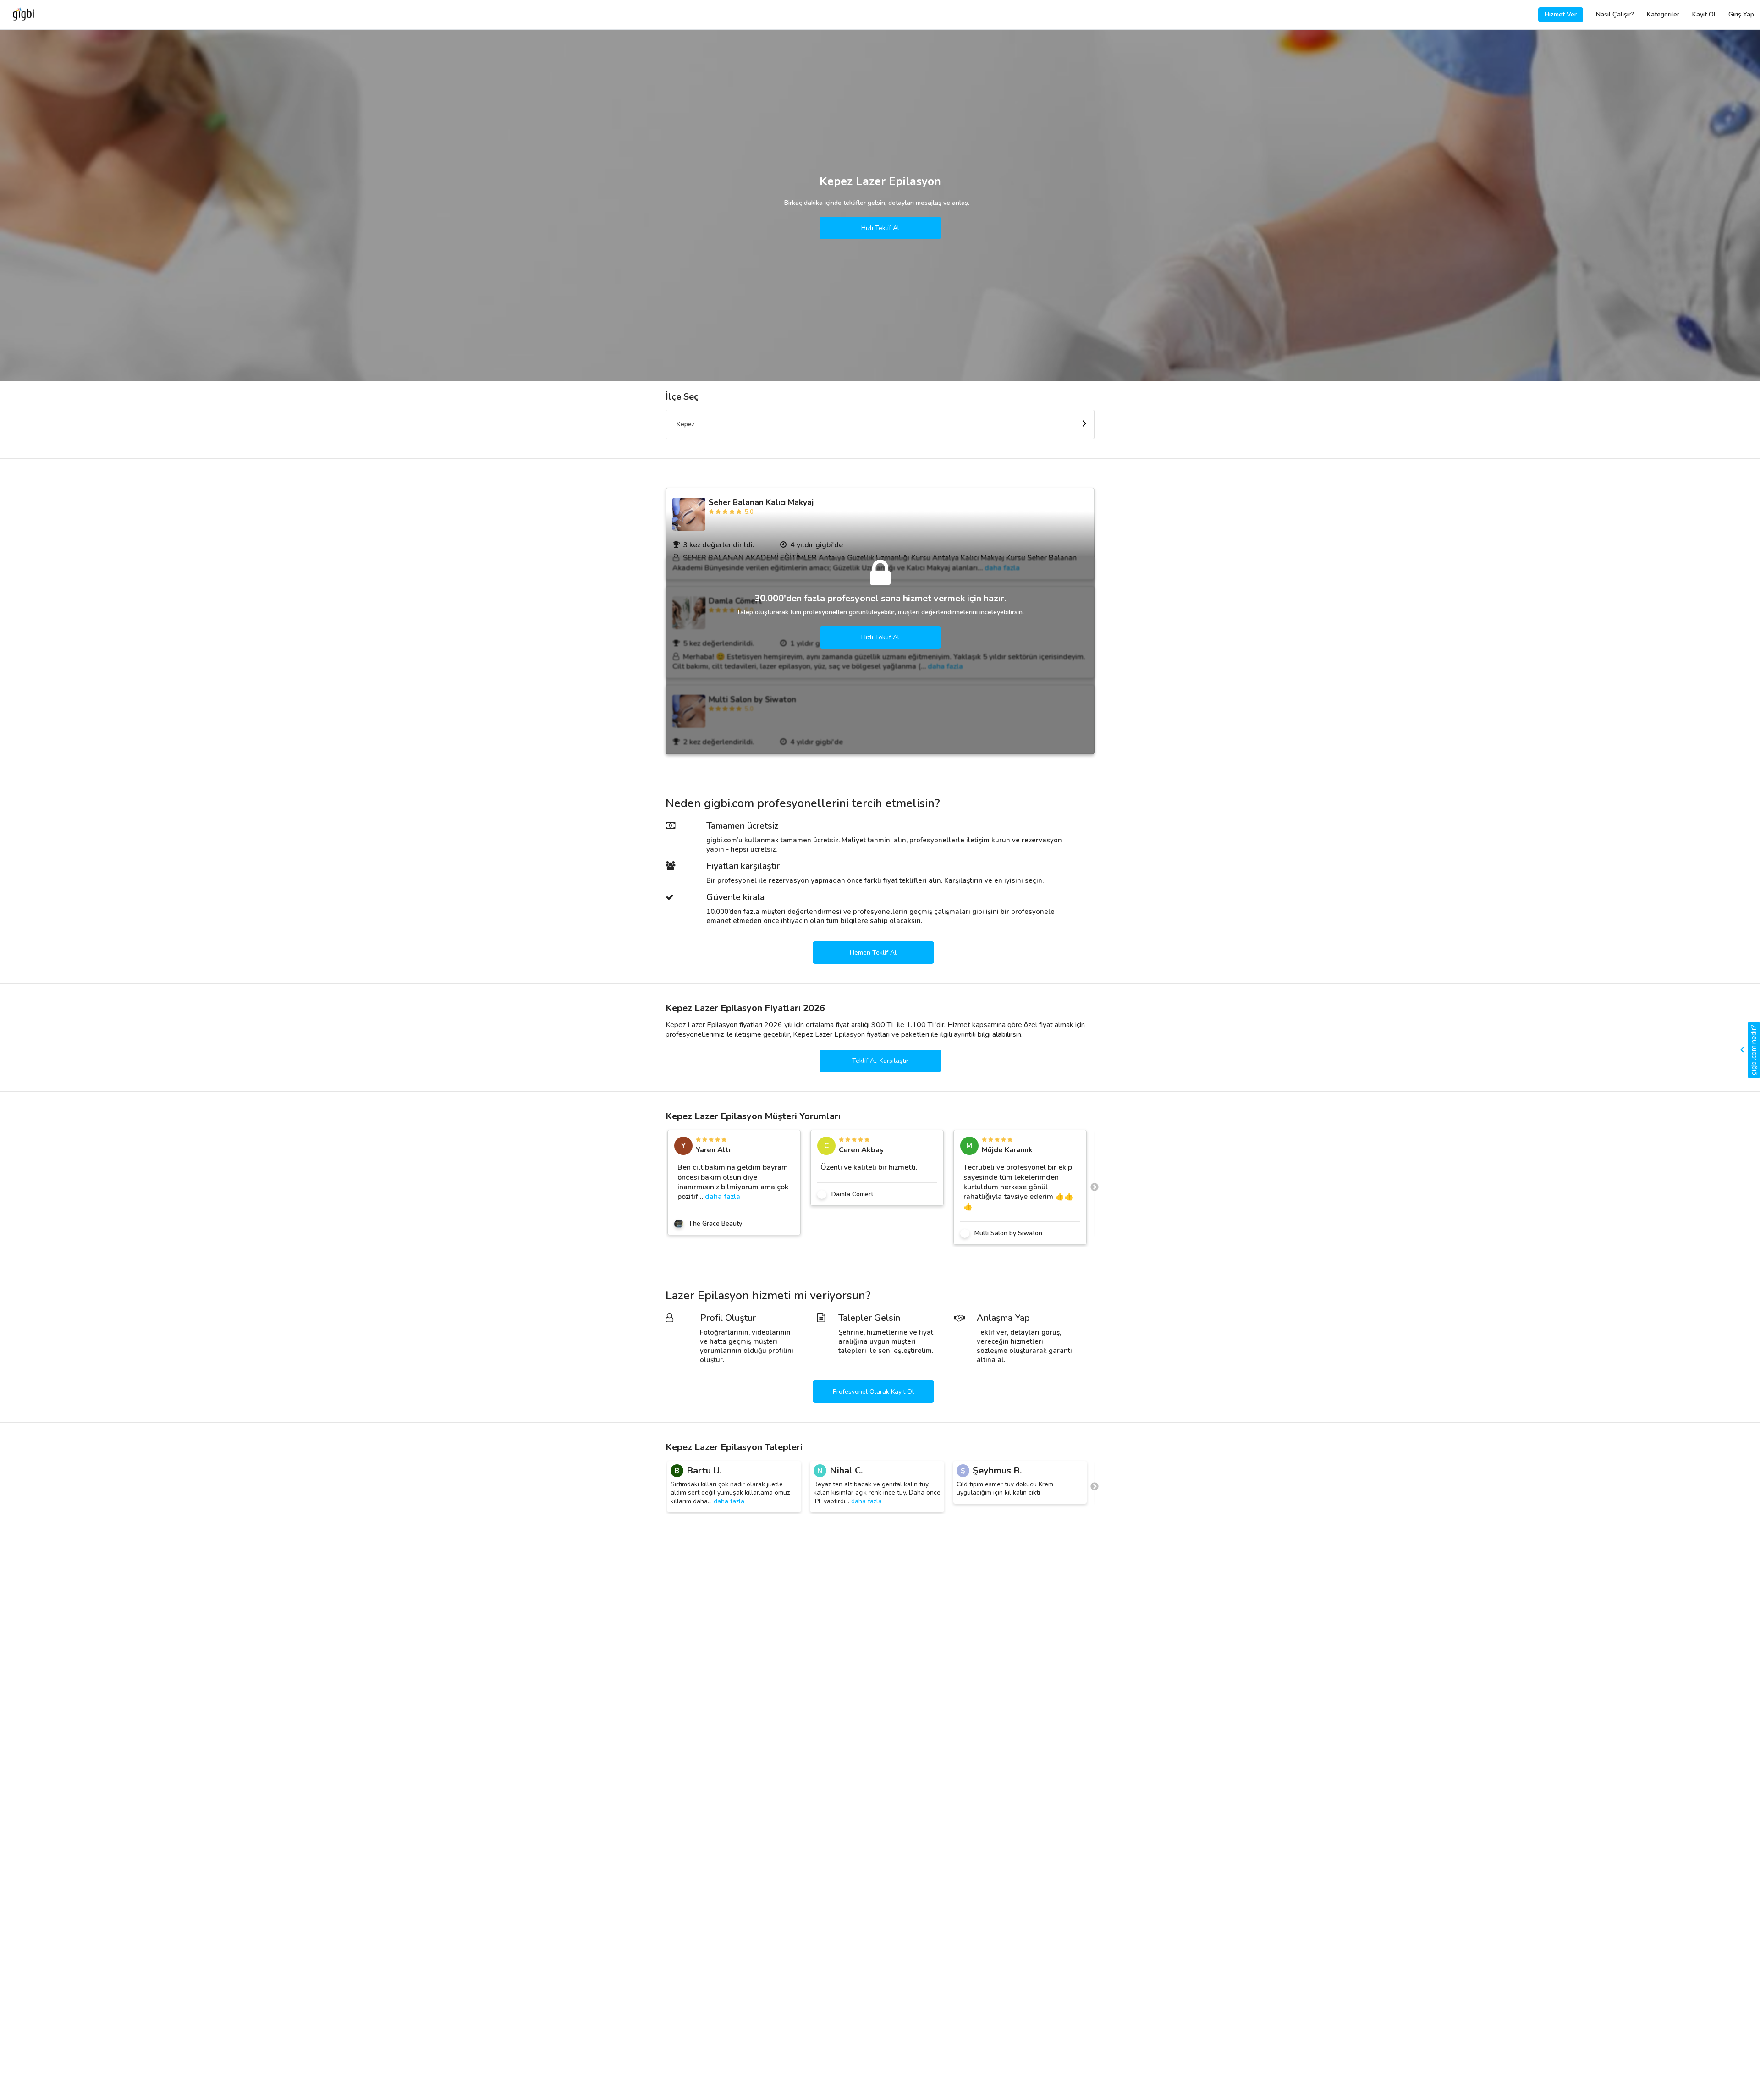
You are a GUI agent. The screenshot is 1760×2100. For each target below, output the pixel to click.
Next (1094, 1187)
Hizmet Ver (1561, 14)
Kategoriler (1663, 14)
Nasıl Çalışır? (1615, 14)
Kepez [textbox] (686, 424)
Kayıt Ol (1704, 14)
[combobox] (880, 424)
